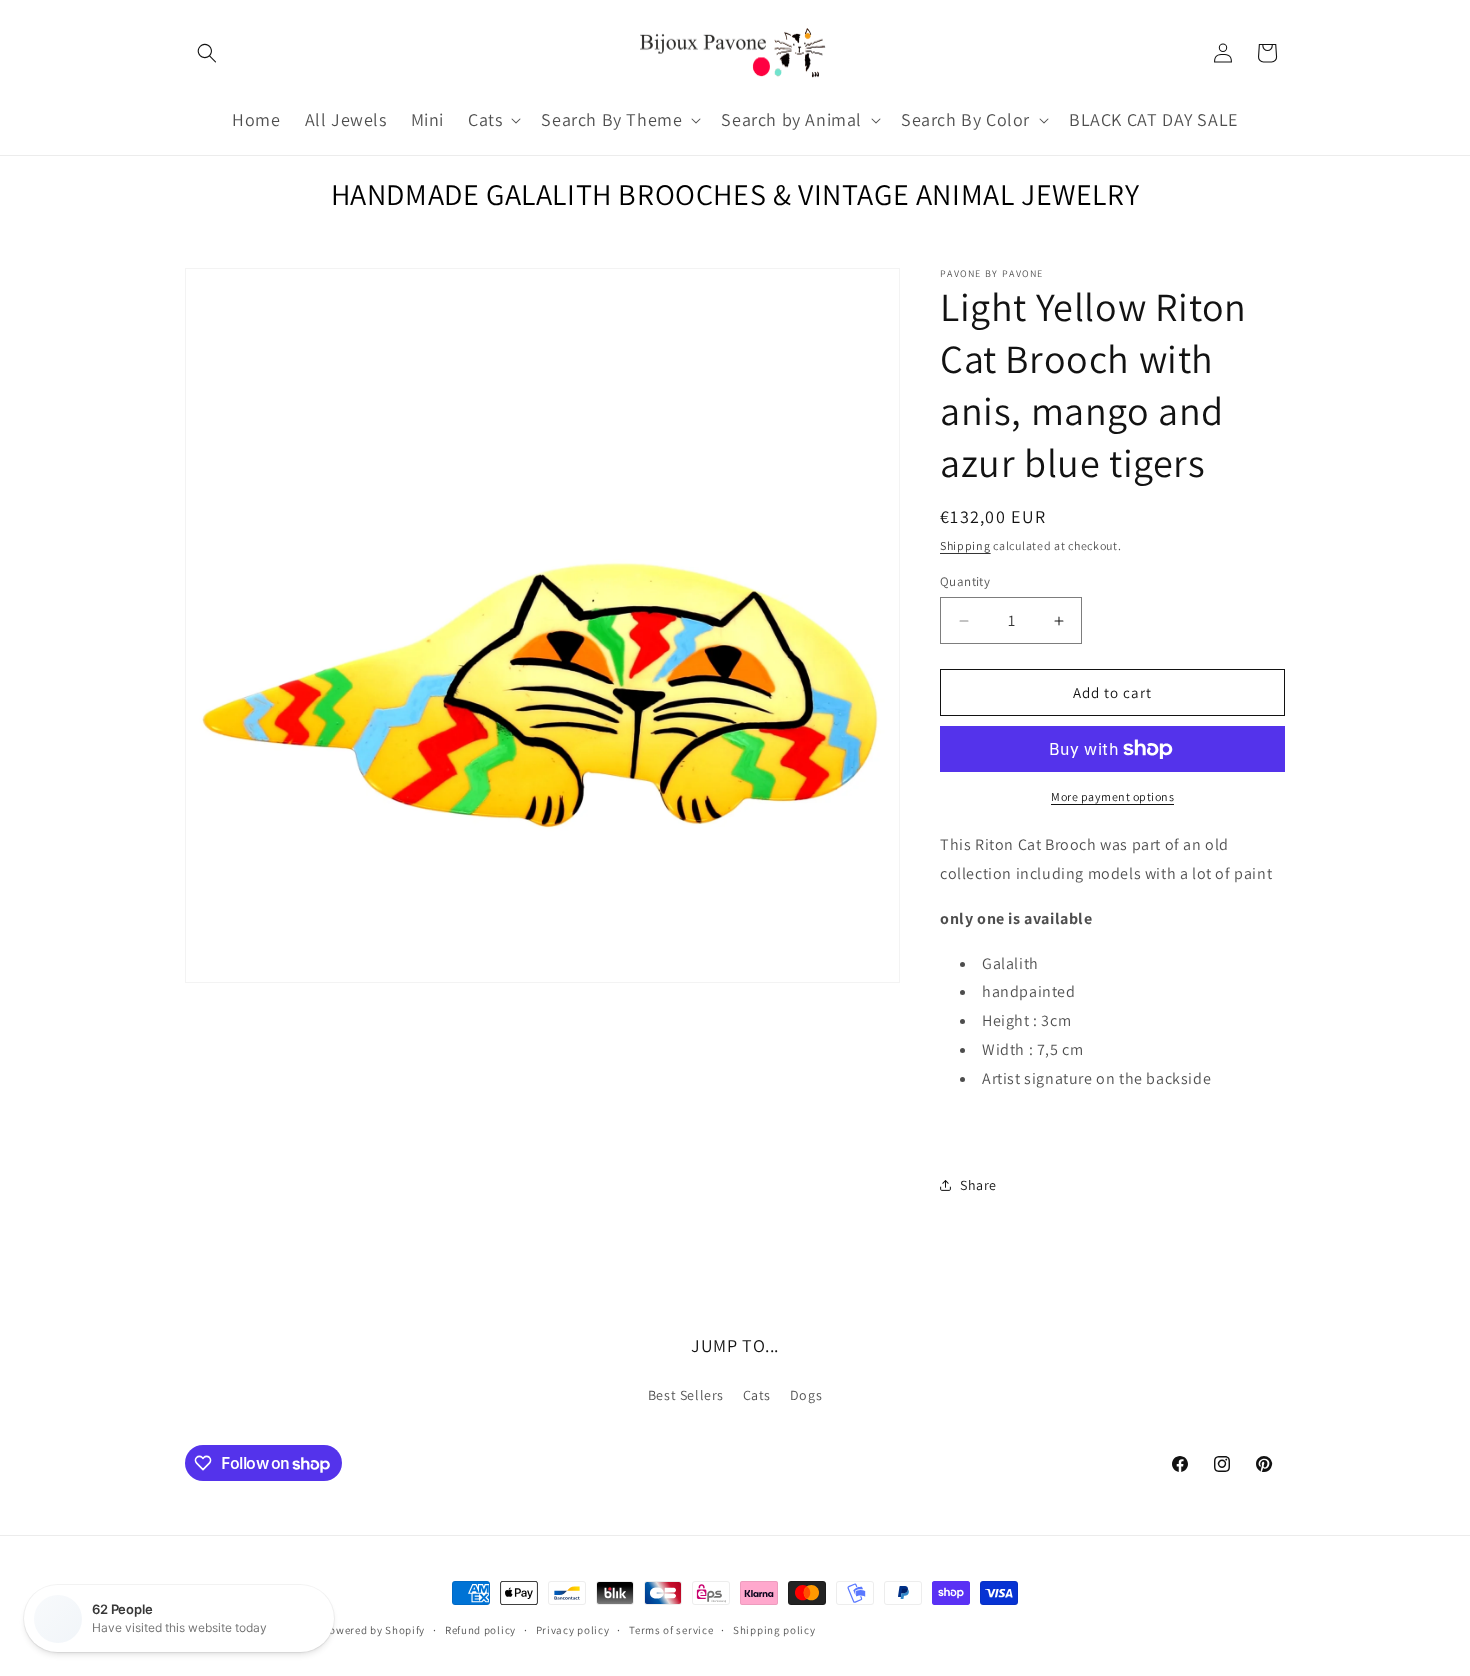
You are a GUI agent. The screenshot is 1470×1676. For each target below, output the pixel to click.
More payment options (1112, 796)
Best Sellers (686, 1395)
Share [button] (978, 1185)
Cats (757, 1395)
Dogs (806, 1395)
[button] (207, 53)
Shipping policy (774, 1630)
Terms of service (671, 1630)
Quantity (965, 581)
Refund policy (480, 1630)
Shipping (965, 545)
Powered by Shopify (374, 1630)
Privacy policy (573, 1630)
